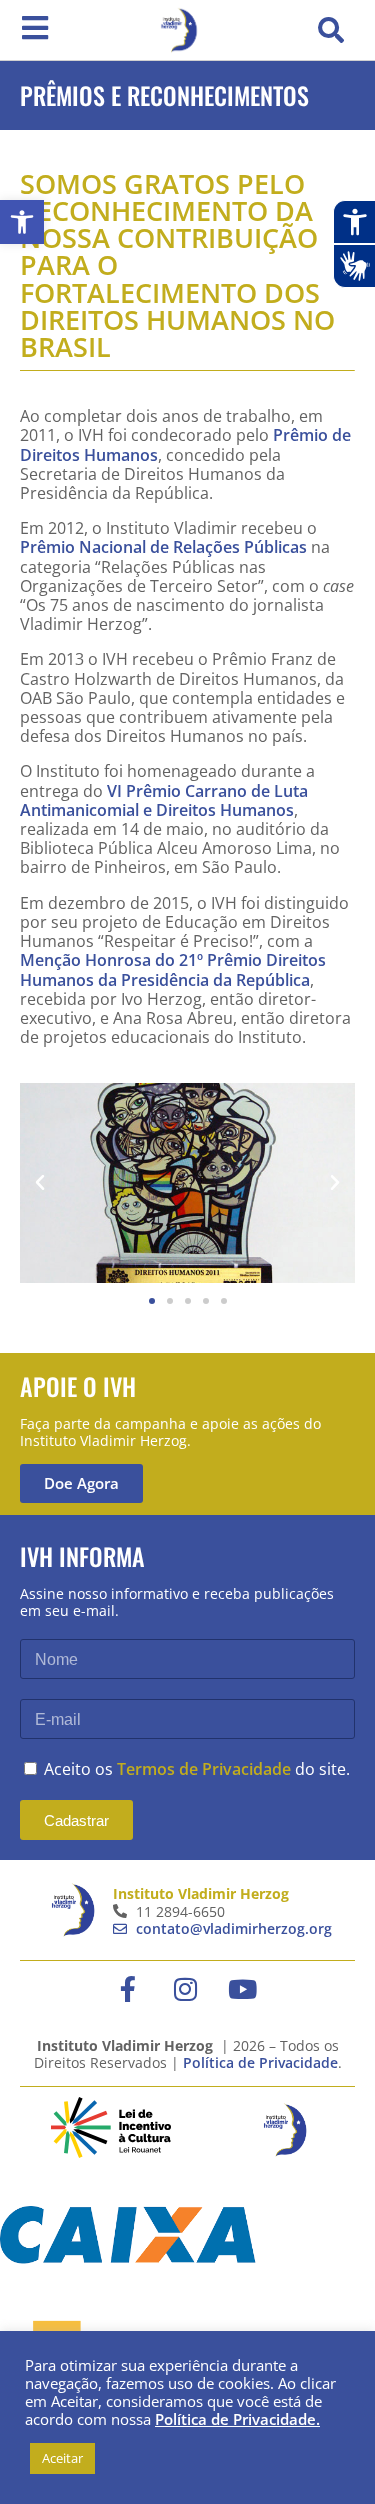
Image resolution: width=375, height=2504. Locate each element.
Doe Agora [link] (81, 1483)
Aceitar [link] (62, 2458)
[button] (331, 30)
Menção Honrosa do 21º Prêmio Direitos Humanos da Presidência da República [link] (173, 969)
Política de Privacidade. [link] (237, 2419)
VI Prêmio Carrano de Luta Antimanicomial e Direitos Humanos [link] (164, 800)
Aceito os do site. (197, 1769)
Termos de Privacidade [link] (204, 1769)
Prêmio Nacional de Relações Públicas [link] (163, 547)
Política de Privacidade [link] (260, 2062)
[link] (22, 222)
